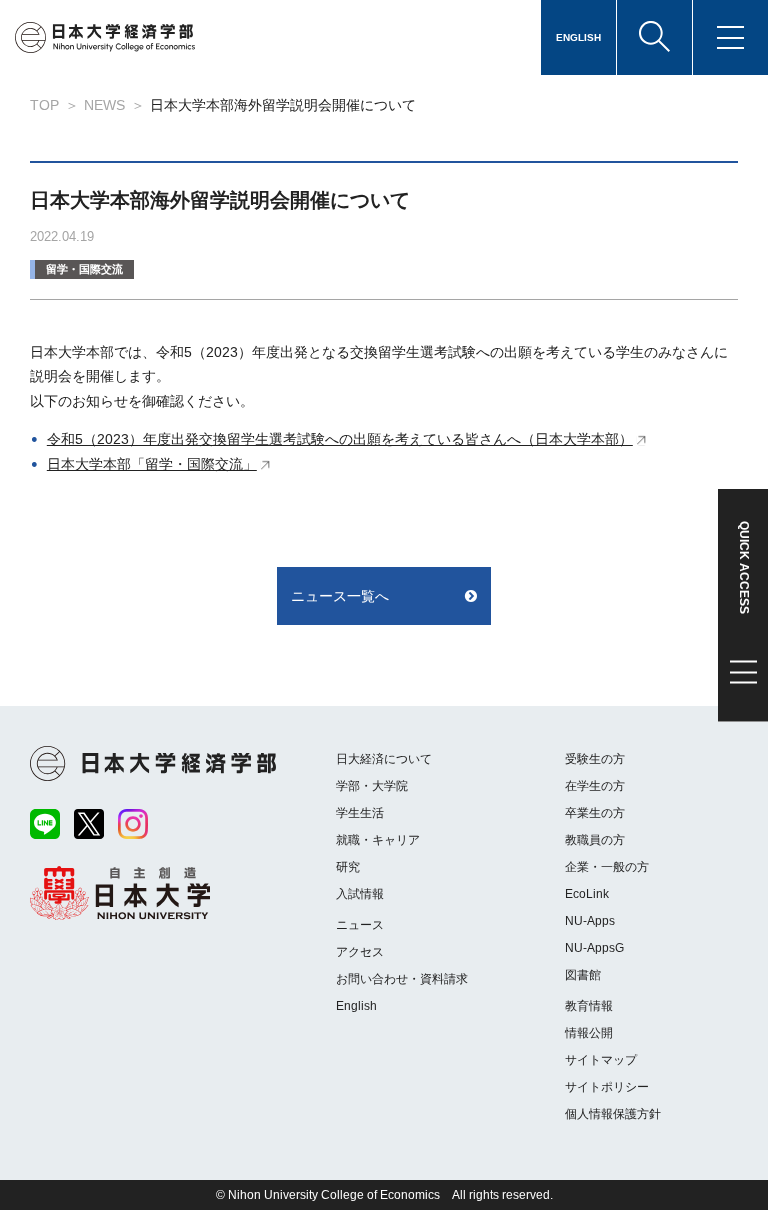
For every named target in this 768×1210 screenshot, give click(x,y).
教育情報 (589, 1006)
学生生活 (360, 813)
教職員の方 (595, 840)
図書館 (583, 975)
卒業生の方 (595, 813)
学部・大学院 (372, 786)
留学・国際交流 (84, 269)
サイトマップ (601, 1060)
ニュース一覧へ (340, 596)
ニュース (360, 925)
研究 (348, 867)
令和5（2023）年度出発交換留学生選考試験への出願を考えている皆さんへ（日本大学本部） (340, 439)
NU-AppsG (594, 948)
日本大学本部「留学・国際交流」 (152, 464)
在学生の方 (595, 786)
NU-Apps (590, 921)
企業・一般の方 (607, 867)
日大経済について (384, 759)
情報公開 (589, 1033)
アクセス (360, 952)
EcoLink (587, 894)
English (356, 1006)
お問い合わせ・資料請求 (402, 979)
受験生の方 (595, 759)
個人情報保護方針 (613, 1114)
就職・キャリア (378, 840)
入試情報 (360, 894)
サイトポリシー (607, 1087)
